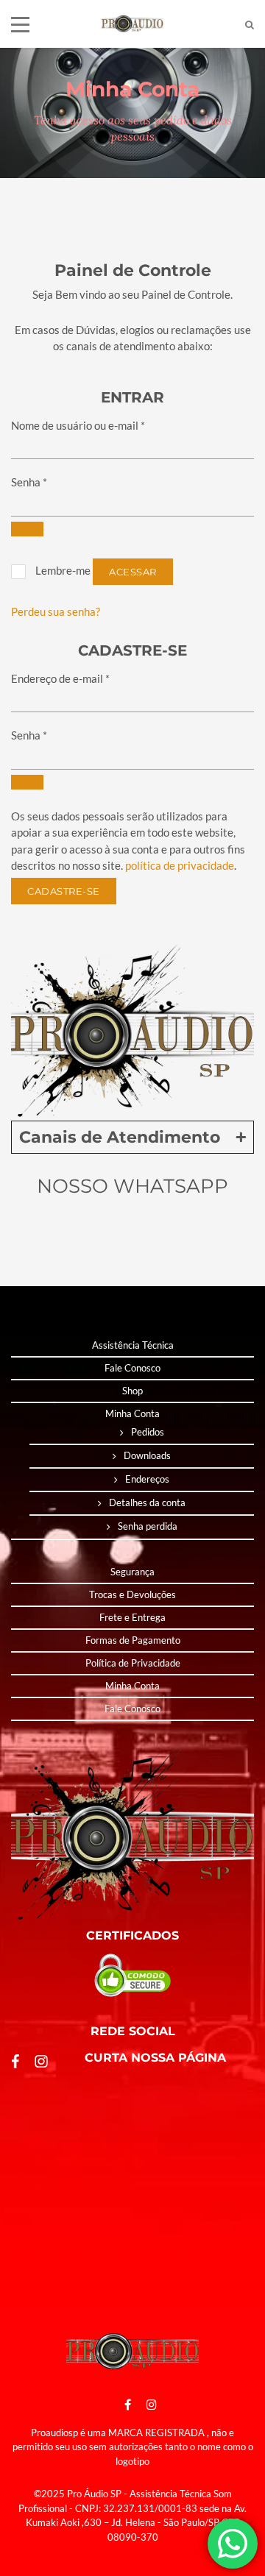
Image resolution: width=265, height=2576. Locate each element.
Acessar (133, 572)
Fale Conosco (132, 1368)
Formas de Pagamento (133, 1640)
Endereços (147, 1479)
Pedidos (148, 1432)
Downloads (147, 1455)
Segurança (132, 1572)
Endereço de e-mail (60, 678)
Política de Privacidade (133, 1663)
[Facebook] (128, 2404)
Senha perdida (148, 1526)
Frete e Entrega (132, 1617)
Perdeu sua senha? (56, 611)
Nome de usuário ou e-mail (78, 425)
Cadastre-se (64, 891)
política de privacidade (180, 865)
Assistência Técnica (133, 1345)
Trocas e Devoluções (132, 1594)
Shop (132, 1391)
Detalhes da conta (147, 1502)
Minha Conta (132, 1413)
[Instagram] (148, 2404)
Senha (29, 482)
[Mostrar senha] (27, 529)
